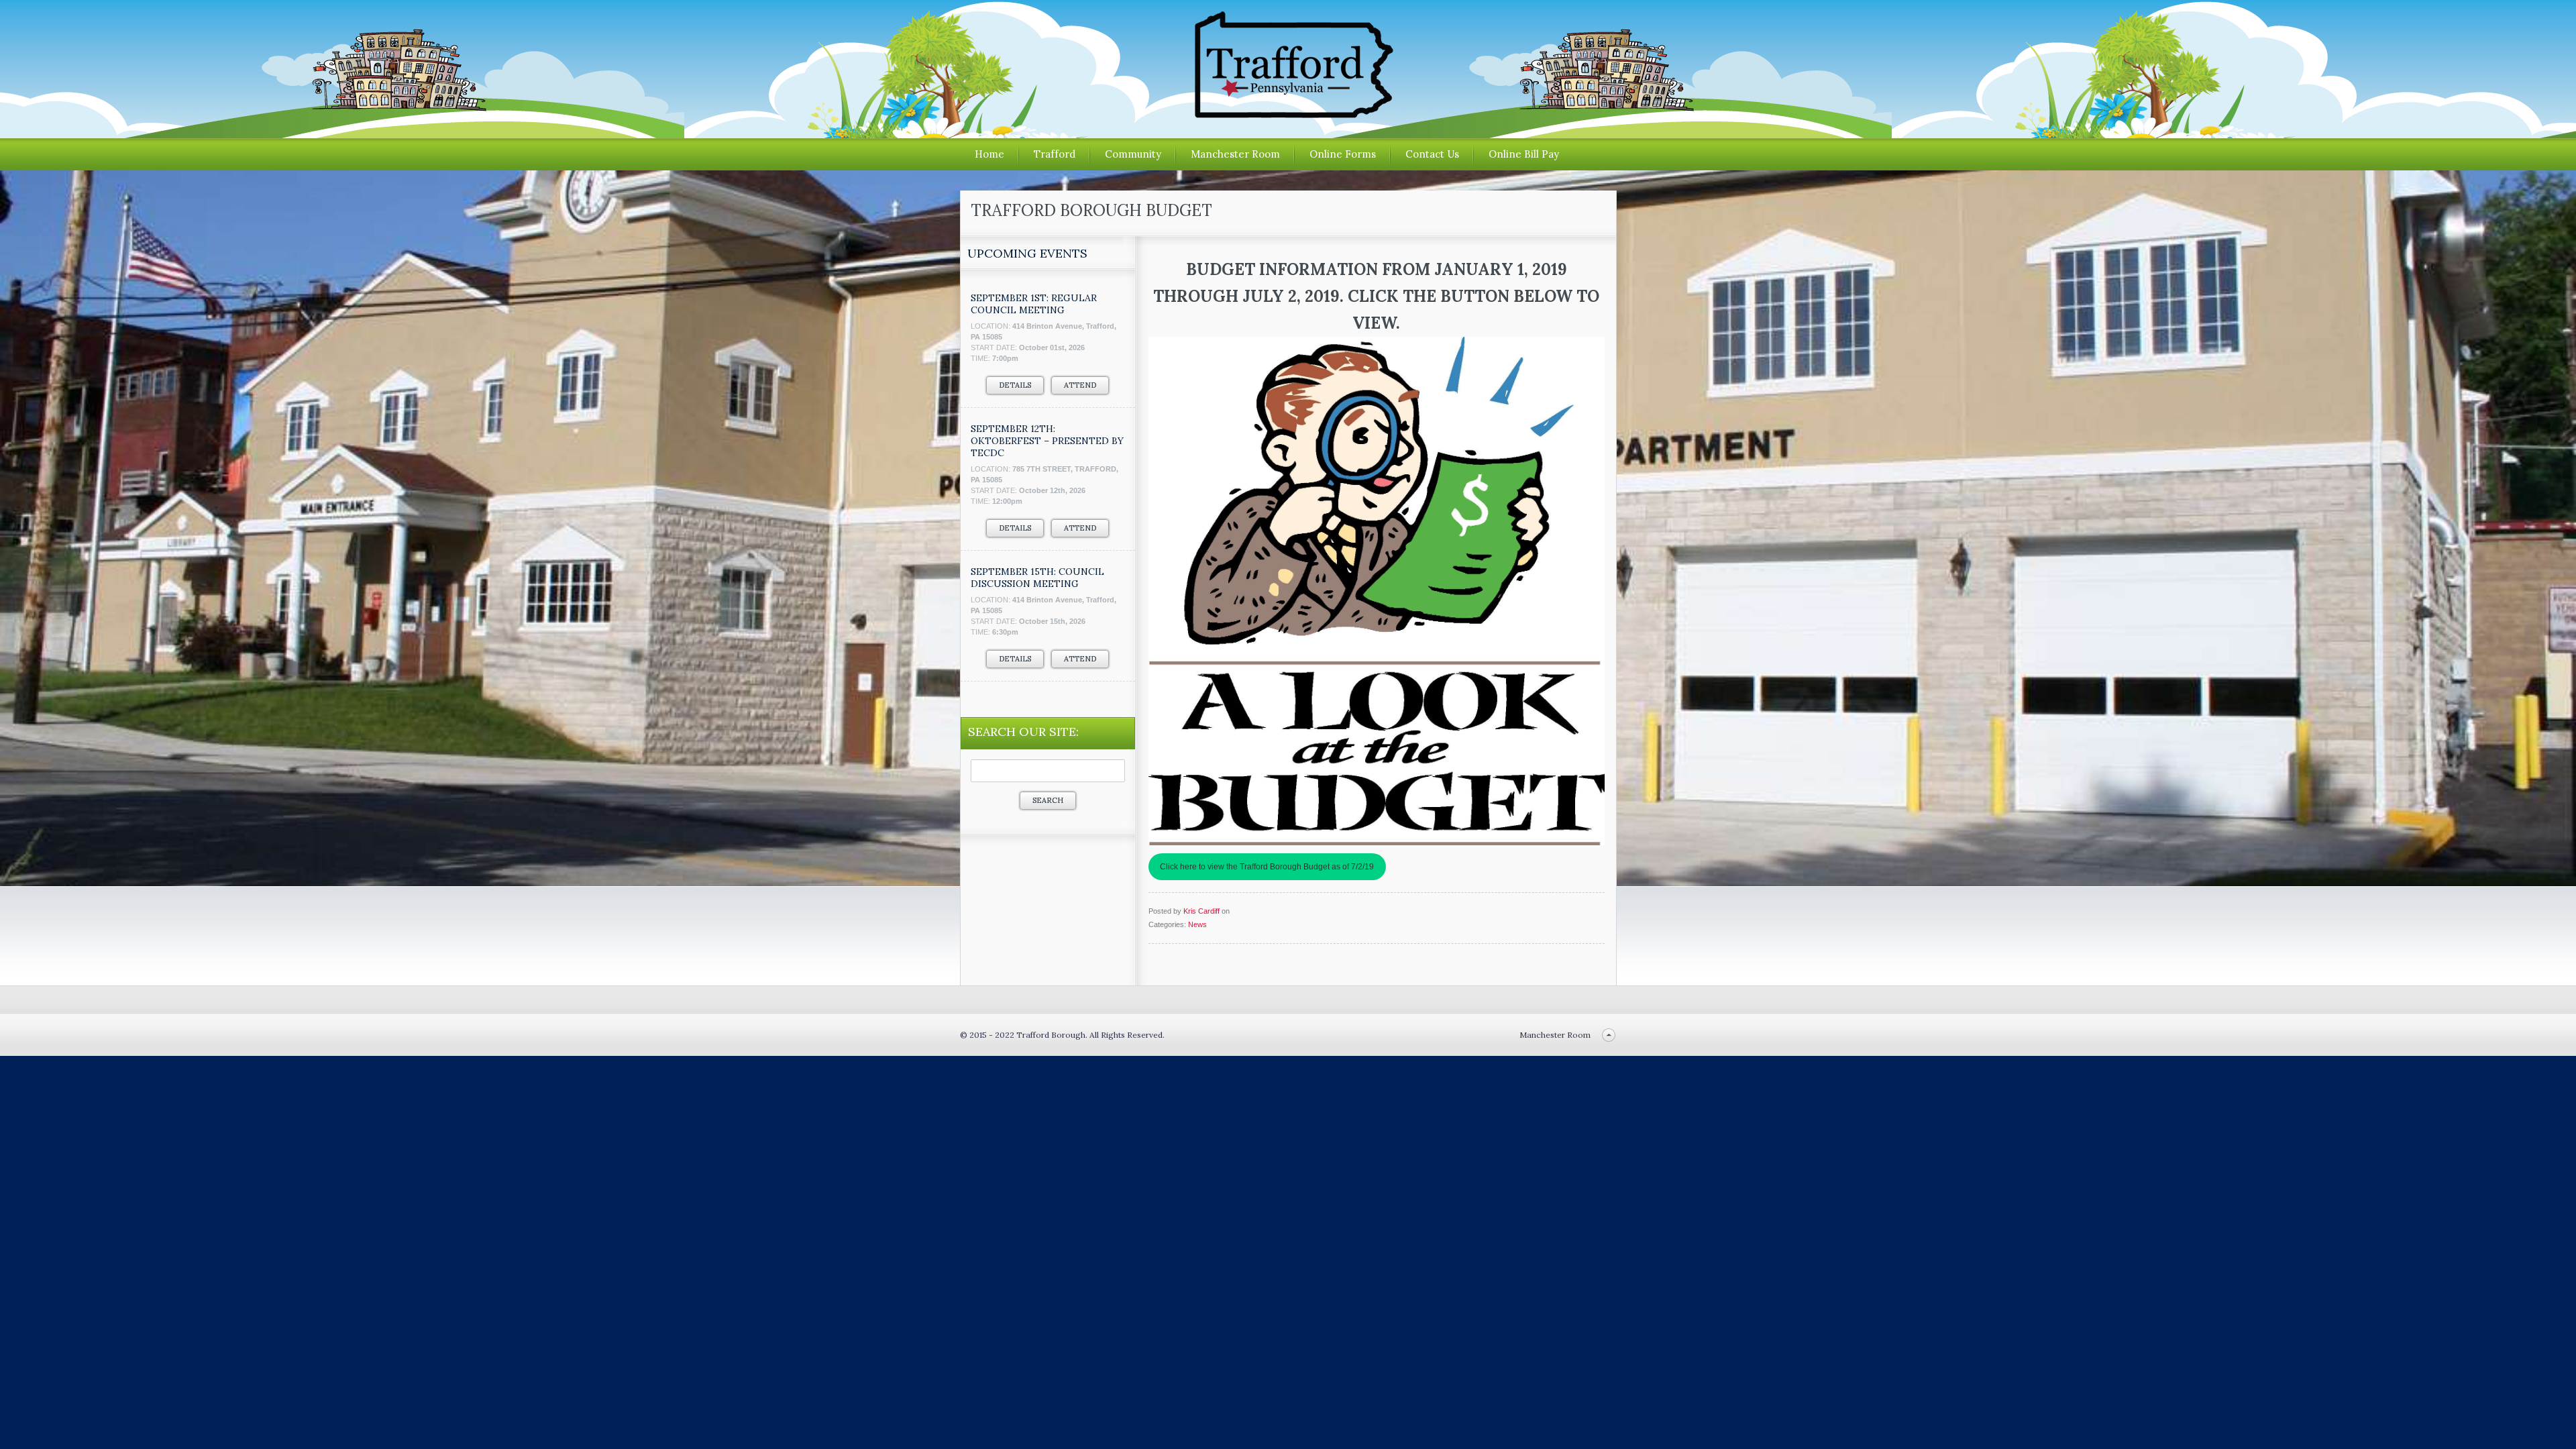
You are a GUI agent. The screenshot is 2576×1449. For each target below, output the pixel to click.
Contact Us (1432, 154)
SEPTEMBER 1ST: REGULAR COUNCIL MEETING (1034, 304)
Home (989, 154)
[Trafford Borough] (1288, 113)
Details (1015, 385)
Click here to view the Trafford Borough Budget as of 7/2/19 (1267, 867)
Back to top (1609, 1035)
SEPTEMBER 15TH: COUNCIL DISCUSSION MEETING (1037, 578)
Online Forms (1343, 154)
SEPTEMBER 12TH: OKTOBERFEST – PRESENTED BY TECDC (1047, 441)
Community (1133, 154)
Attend (1080, 385)
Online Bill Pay (1524, 154)
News (1197, 924)
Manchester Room (1235, 154)
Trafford (1055, 154)
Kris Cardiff (1201, 911)
